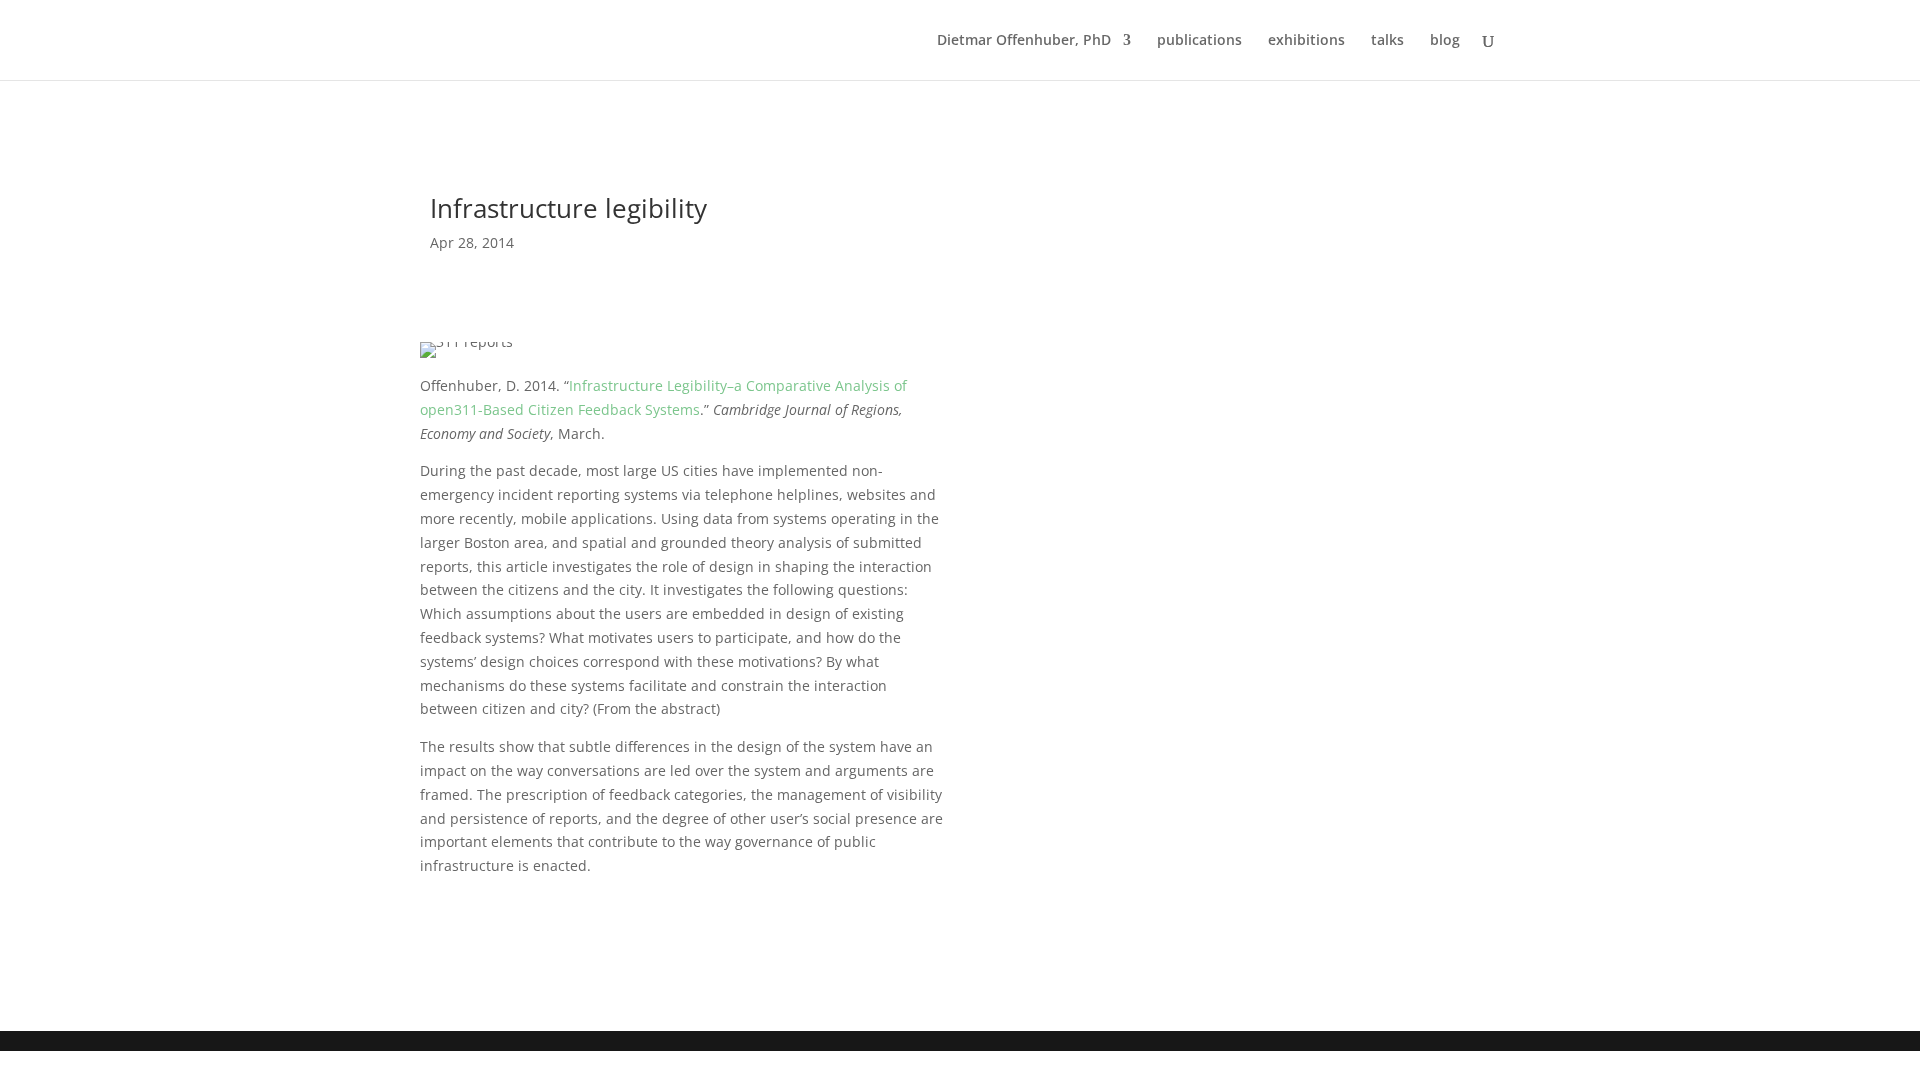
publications (1199, 41)
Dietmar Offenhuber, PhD (1024, 41)
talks (1387, 41)
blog (1445, 41)
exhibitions (1306, 41)
